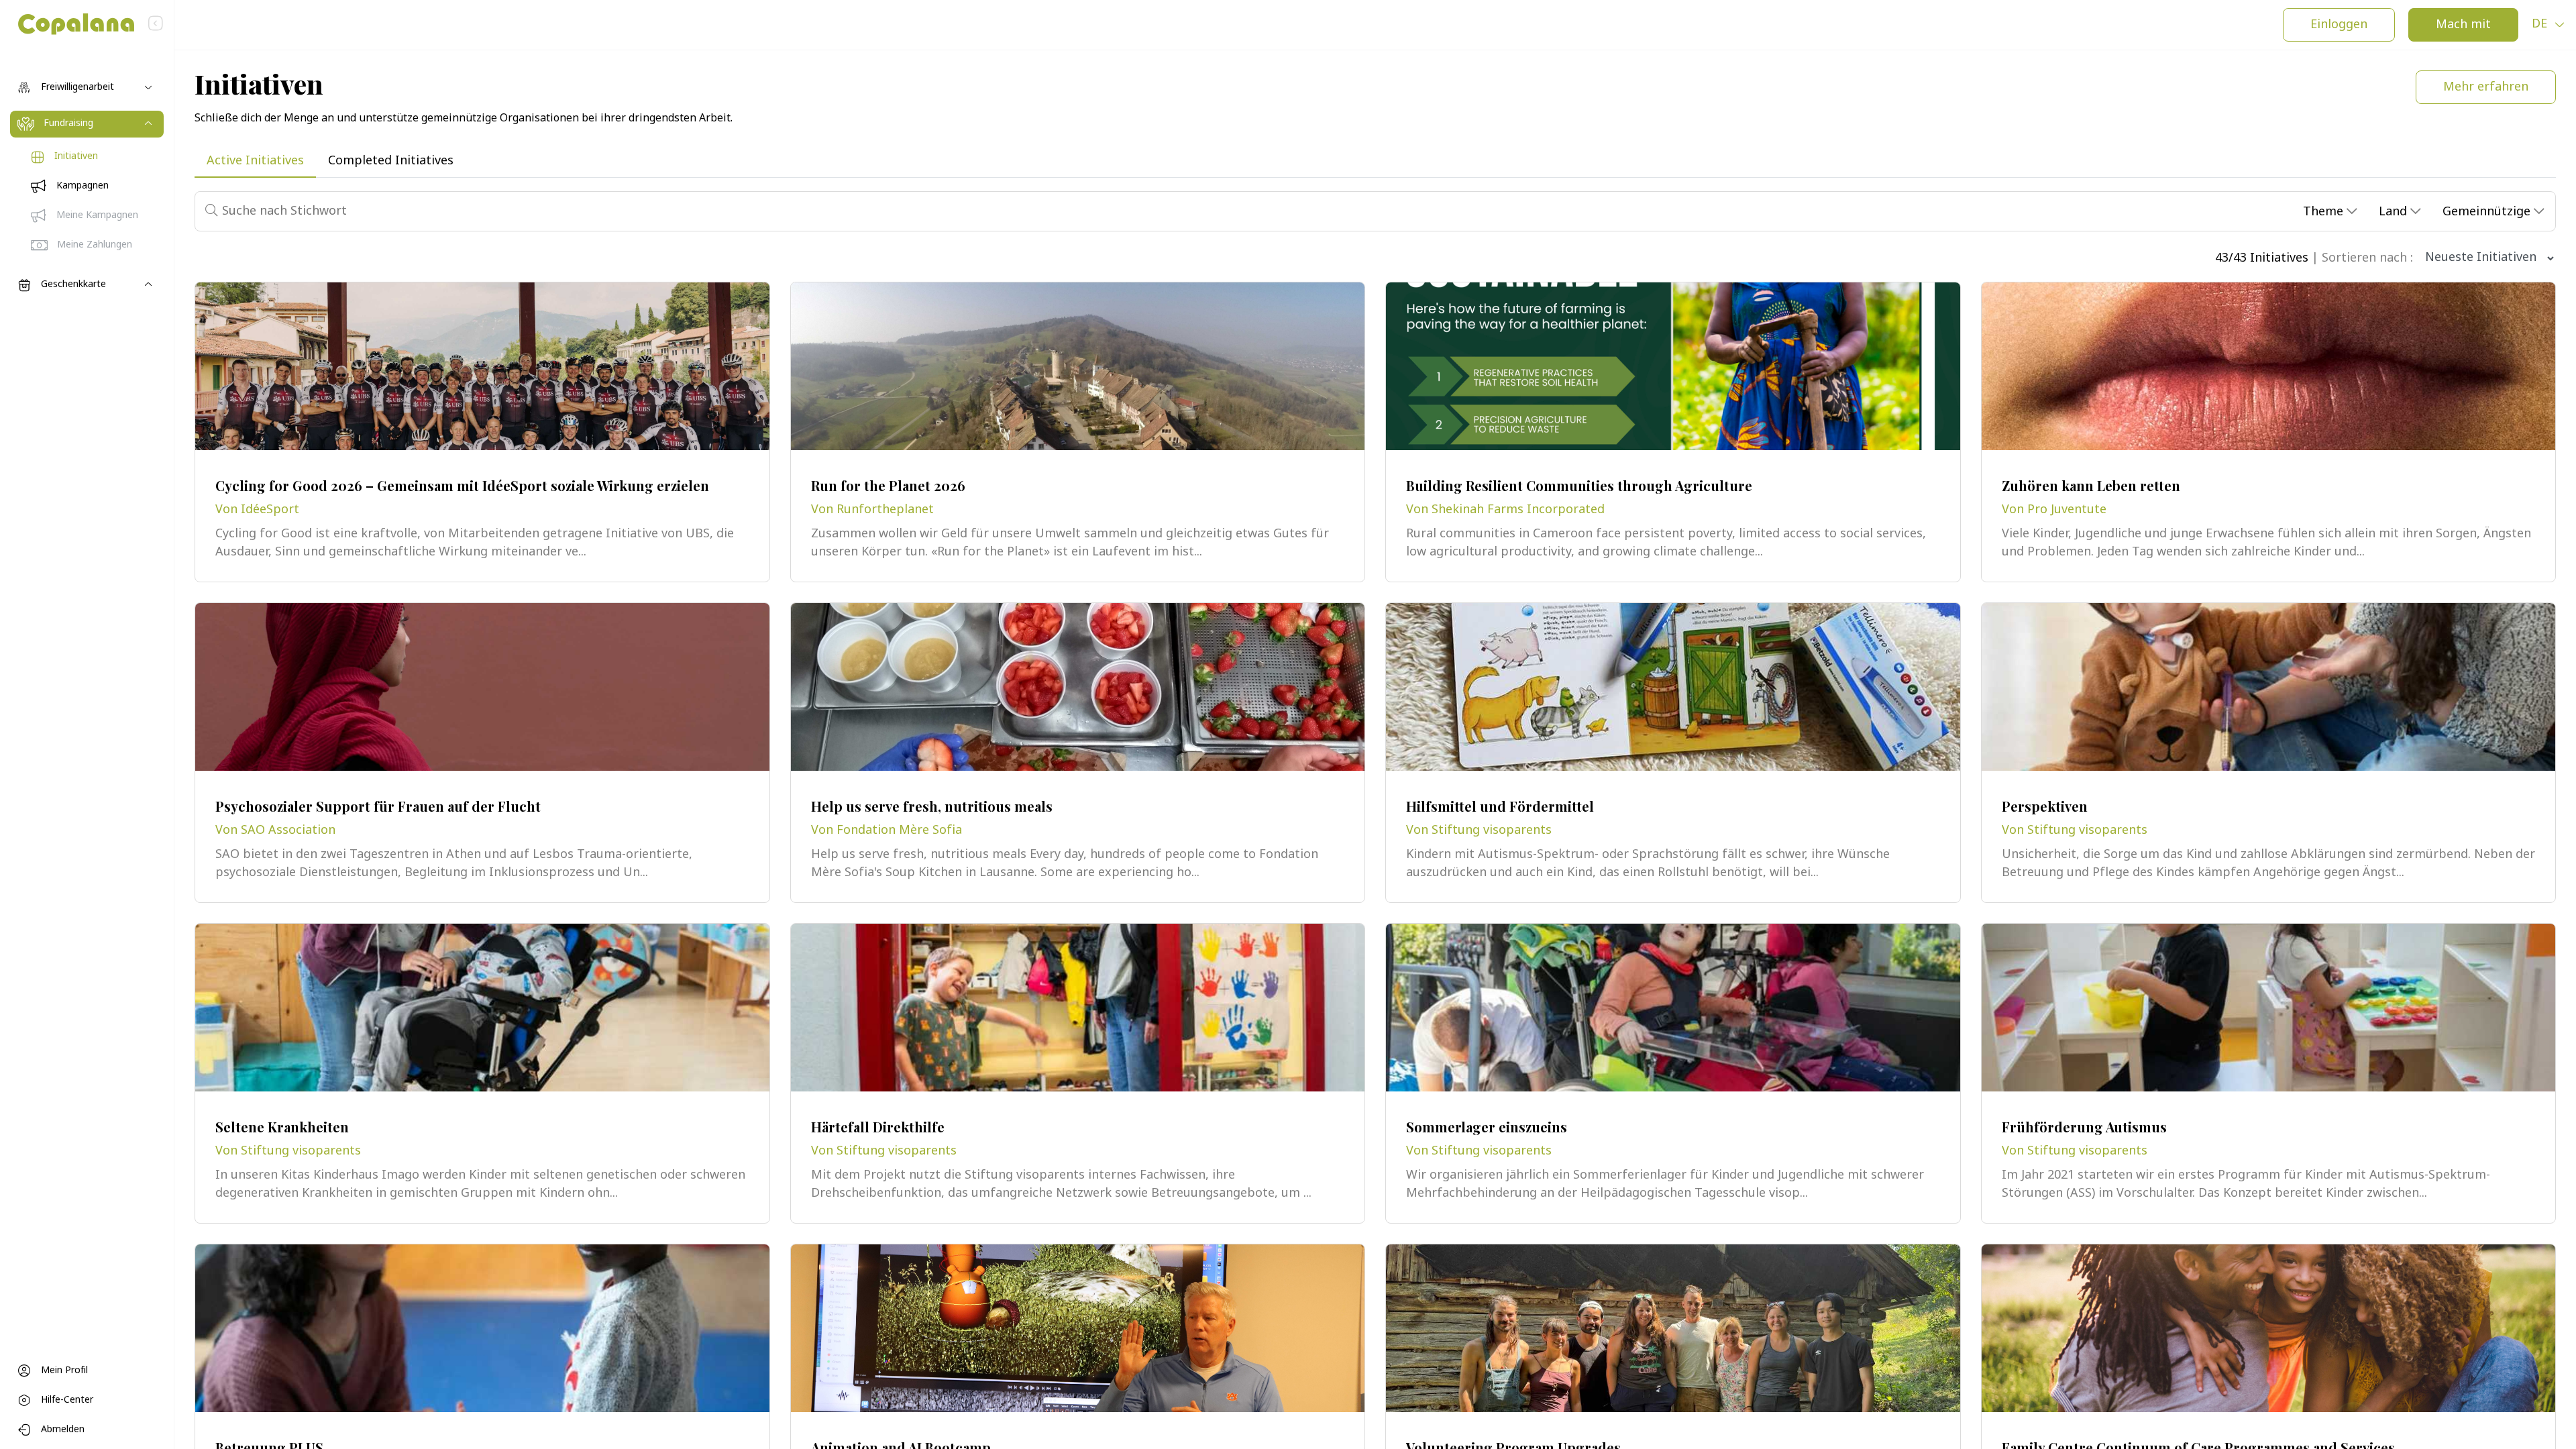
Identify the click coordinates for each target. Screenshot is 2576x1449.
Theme (2325, 212)
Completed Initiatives (391, 161)
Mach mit (2463, 25)
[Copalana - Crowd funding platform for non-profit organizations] (67, 24)
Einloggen (2339, 25)
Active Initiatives (255, 161)
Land (2395, 212)
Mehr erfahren (2486, 88)
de (2541, 24)
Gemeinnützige (2488, 212)
